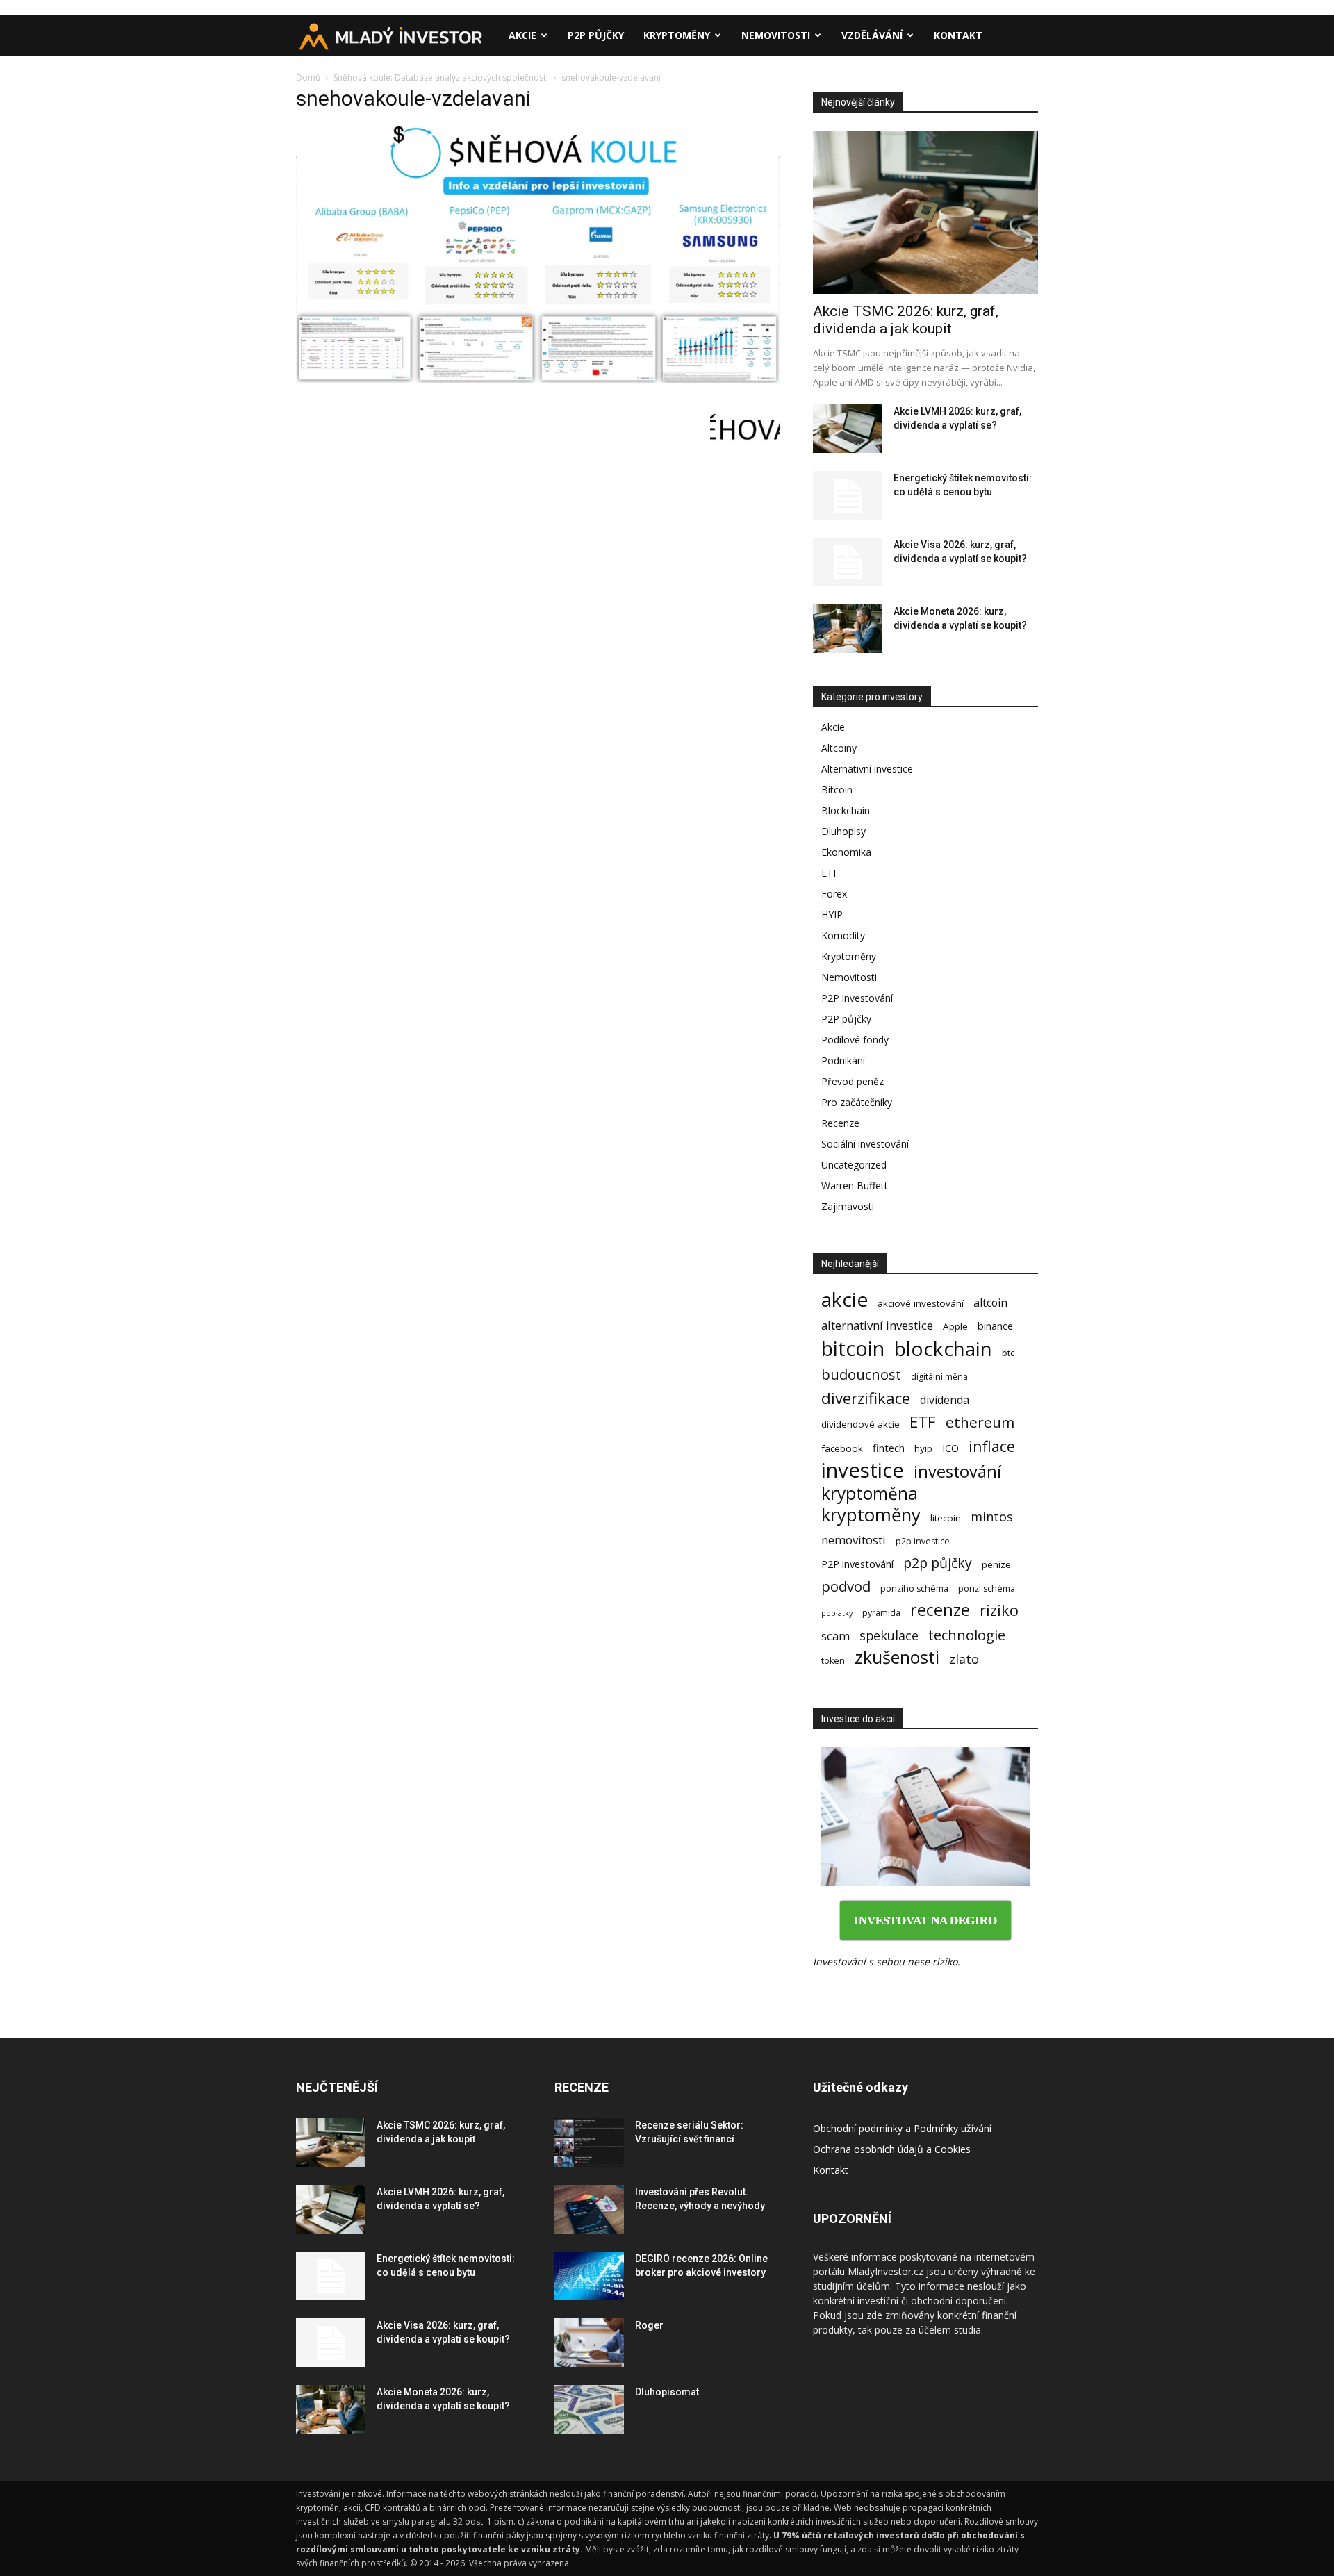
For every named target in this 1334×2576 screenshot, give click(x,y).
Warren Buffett (855, 1186)
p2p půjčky (938, 1563)
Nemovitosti (776, 35)
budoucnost (861, 1374)
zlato (964, 1659)
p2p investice (923, 1541)
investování (957, 1472)
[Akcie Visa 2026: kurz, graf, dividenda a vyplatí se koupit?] (848, 562)
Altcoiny (839, 748)
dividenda (945, 1400)
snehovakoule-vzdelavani (413, 98)
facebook (842, 1448)
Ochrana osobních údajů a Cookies (892, 2149)
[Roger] (589, 2343)
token (833, 1661)
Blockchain (846, 810)
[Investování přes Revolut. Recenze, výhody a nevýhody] (589, 2209)
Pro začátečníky (857, 1102)
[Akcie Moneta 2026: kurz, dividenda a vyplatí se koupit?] (848, 629)
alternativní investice (877, 1325)
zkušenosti (897, 1657)
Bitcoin (837, 790)
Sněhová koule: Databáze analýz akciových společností (441, 77)
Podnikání (843, 1060)
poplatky (837, 1613)
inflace (992, 1446)
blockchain (943, 1349)
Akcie (522, 35)
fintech (889, 1448)
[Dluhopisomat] (589, 2409)
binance (995, 1326)
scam (835, 1636)
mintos (992, 1517)
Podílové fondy (855, 1040)
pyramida (881, 1613)
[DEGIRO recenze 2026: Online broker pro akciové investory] (589, 2276)
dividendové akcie (860, 1424)
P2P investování (857, 998)
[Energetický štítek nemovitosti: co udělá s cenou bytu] (848, 495)
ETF (830, 873)
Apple (955, 1326)
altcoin (990, 1303)
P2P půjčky (596, 35)
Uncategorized (854, 1165)
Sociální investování (865, 1144)
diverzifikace (866, 1398)
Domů (308, 77)
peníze (996, 1564)
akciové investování (921, 1303)
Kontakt (958, 35)
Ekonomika (846, 852)
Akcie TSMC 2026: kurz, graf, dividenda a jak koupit (906, 320)
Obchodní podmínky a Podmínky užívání (902, 2128)
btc (1008, 1353)
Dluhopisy (843, 831)
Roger (649, 2325)
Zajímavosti (848, 1206)
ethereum (980, 1422)
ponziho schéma (914, 1588)
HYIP (832, 915)
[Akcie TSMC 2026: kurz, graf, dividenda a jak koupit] (925, 212)
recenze (940, 1610)
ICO (950, 1448)
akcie (845, 1299)
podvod (846, 1586)
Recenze (840, 1123)
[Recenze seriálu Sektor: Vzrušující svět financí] (589, 2142)
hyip (923, 1448)
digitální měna (939, 1377)
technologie (967, 1635)
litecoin (946, 1518)
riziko (999, 1610)
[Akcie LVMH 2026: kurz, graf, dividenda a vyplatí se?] (848, 429)
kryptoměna (870, 1493)
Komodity (843, 935)
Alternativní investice (867, 769)
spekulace (889, 1636)
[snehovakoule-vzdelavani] (538, 380)
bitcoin (853, 1348)
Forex (834, 894)
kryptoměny (871, 1515)
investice (863, 1470)
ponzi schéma (987, 1588)
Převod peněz (853, 1081)
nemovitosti (854, 1540)
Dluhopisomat (667, 2392)
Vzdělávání (872, 35)
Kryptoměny (677, 35)
